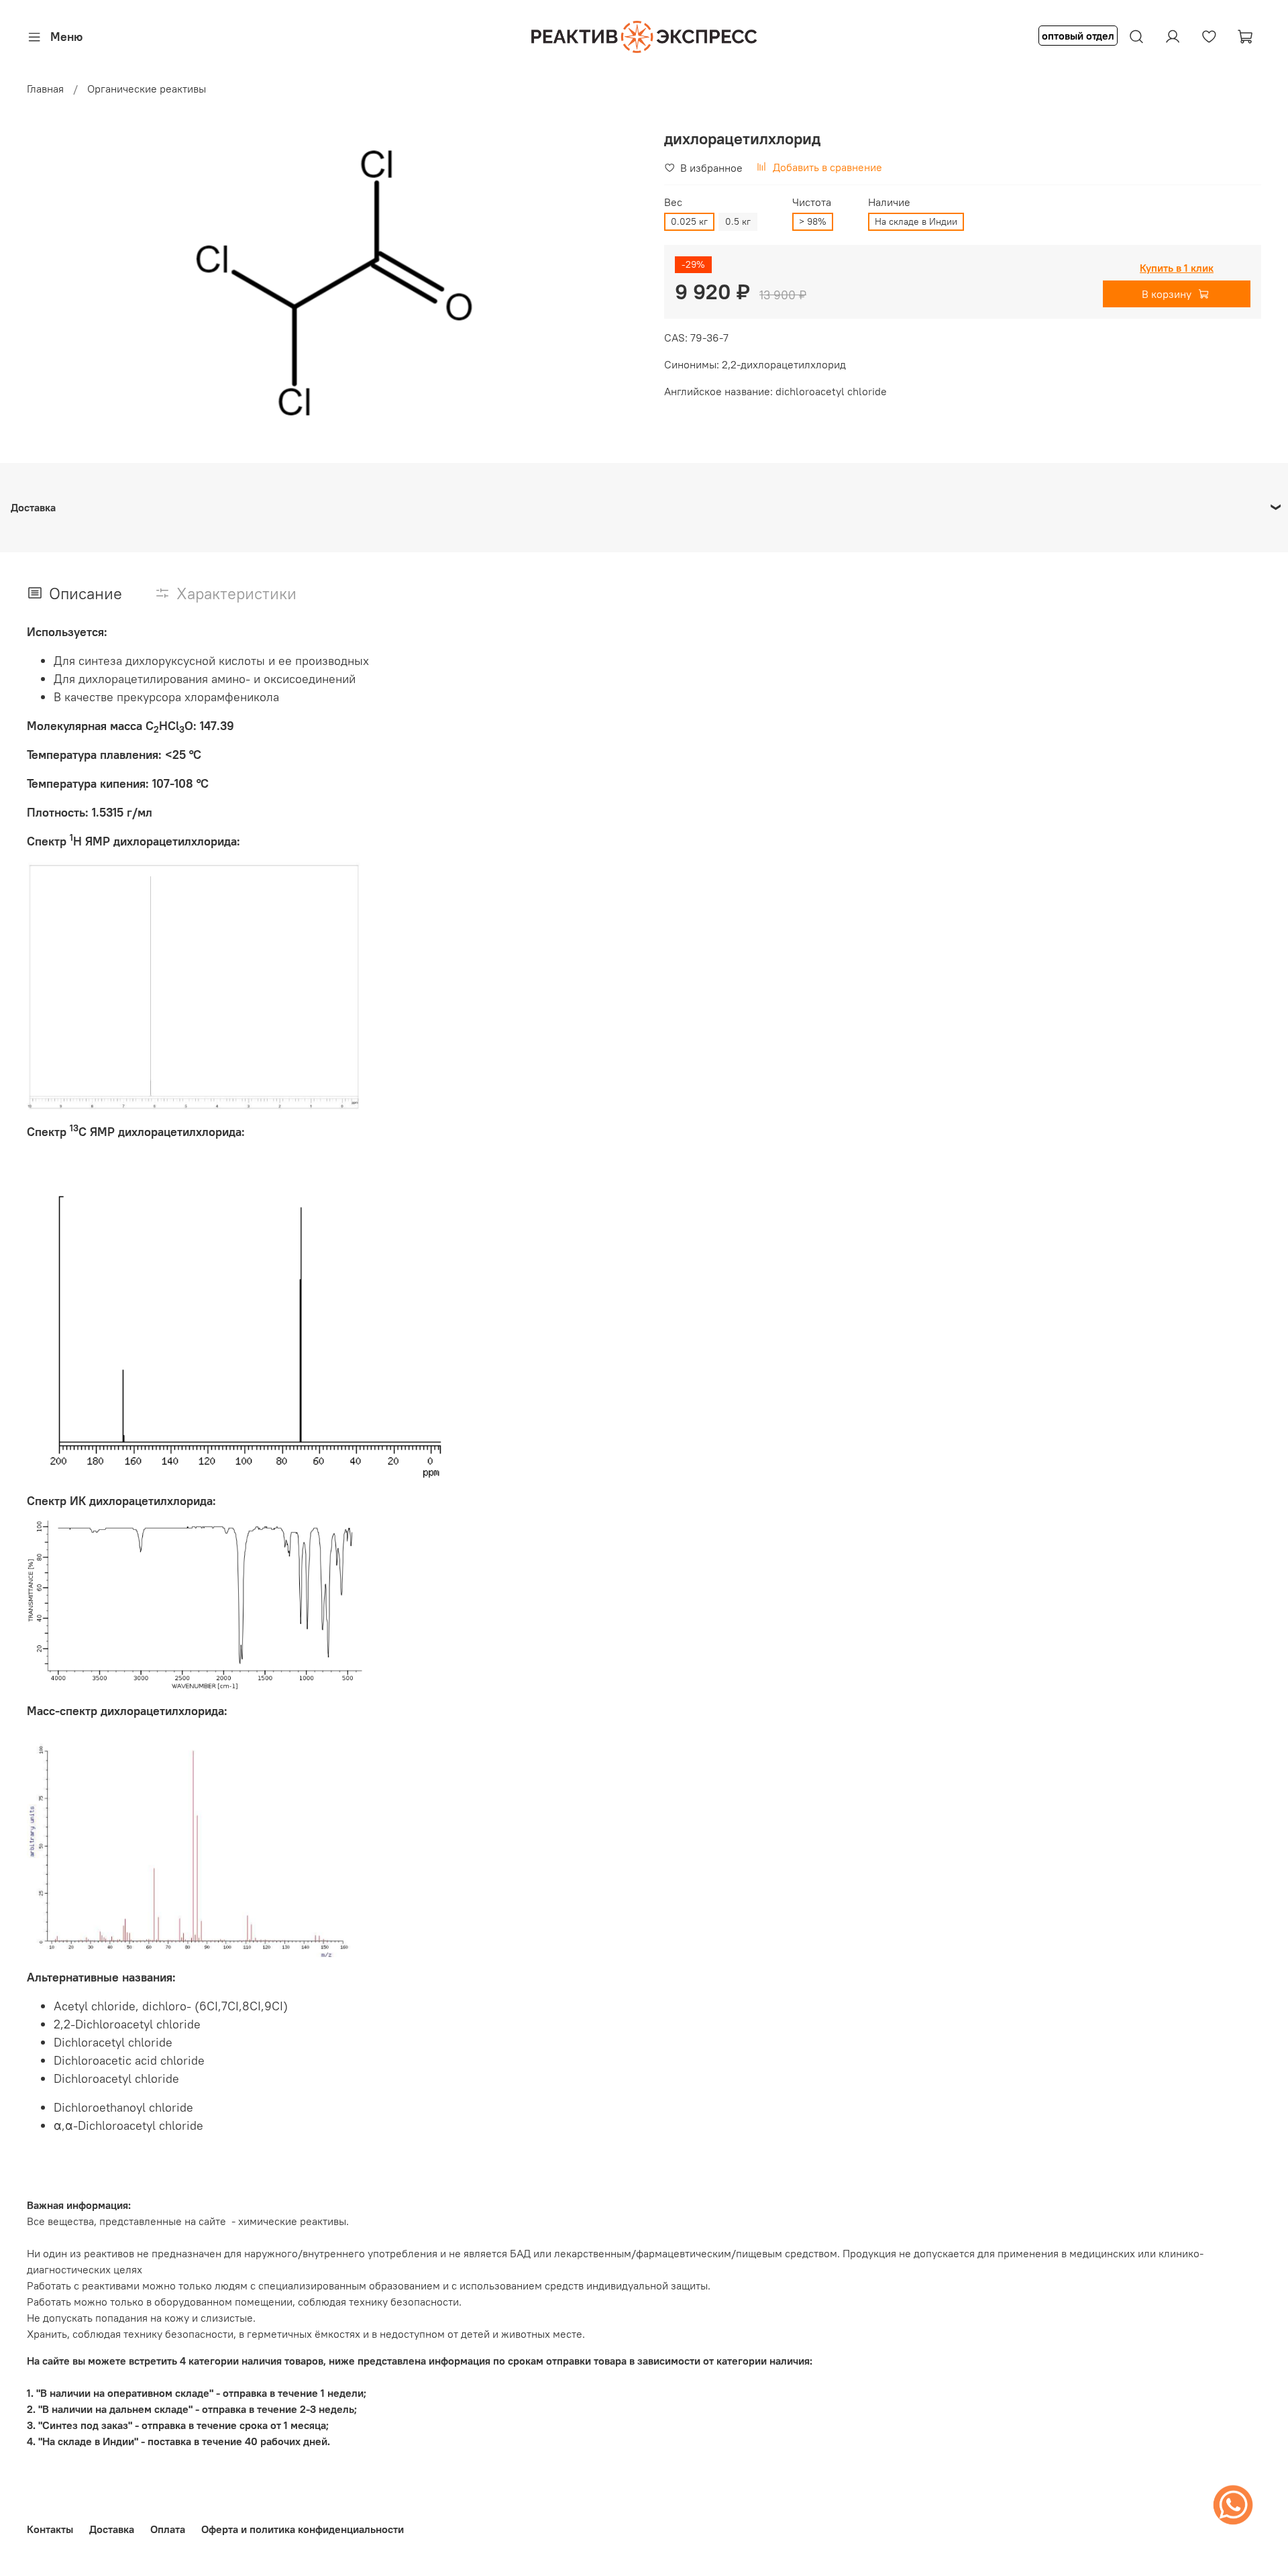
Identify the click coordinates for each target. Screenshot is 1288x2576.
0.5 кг (738, 221)
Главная (45, 89)
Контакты (50, 2529)
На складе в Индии (916, 221)
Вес (673, 202)
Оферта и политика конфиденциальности (303, 2529)
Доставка (112, 2529)
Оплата (168, 2529)
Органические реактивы (147, 89)
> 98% (813, 221)
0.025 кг (689, 221)
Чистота (812, 202)
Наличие (889, 202)
